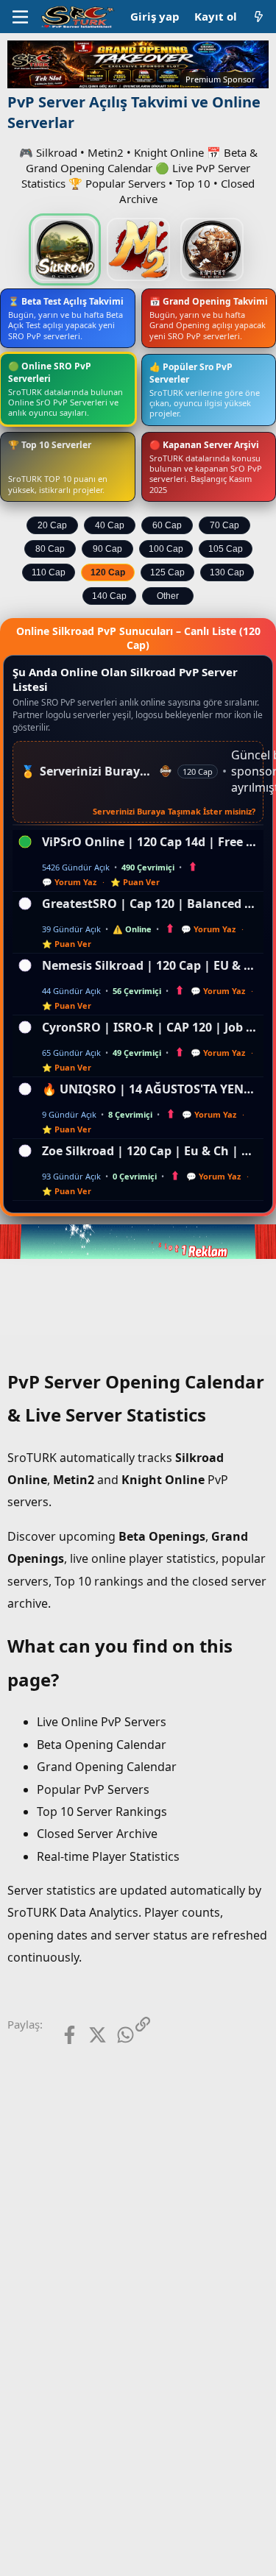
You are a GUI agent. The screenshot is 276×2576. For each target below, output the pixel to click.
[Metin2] (138, 249)
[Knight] (212, 249)
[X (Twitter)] (86, 2035)
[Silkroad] (65, 249)
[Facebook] (58, 2035)
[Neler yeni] (259, 17)
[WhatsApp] (114, 2035)
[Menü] (20, 17)
